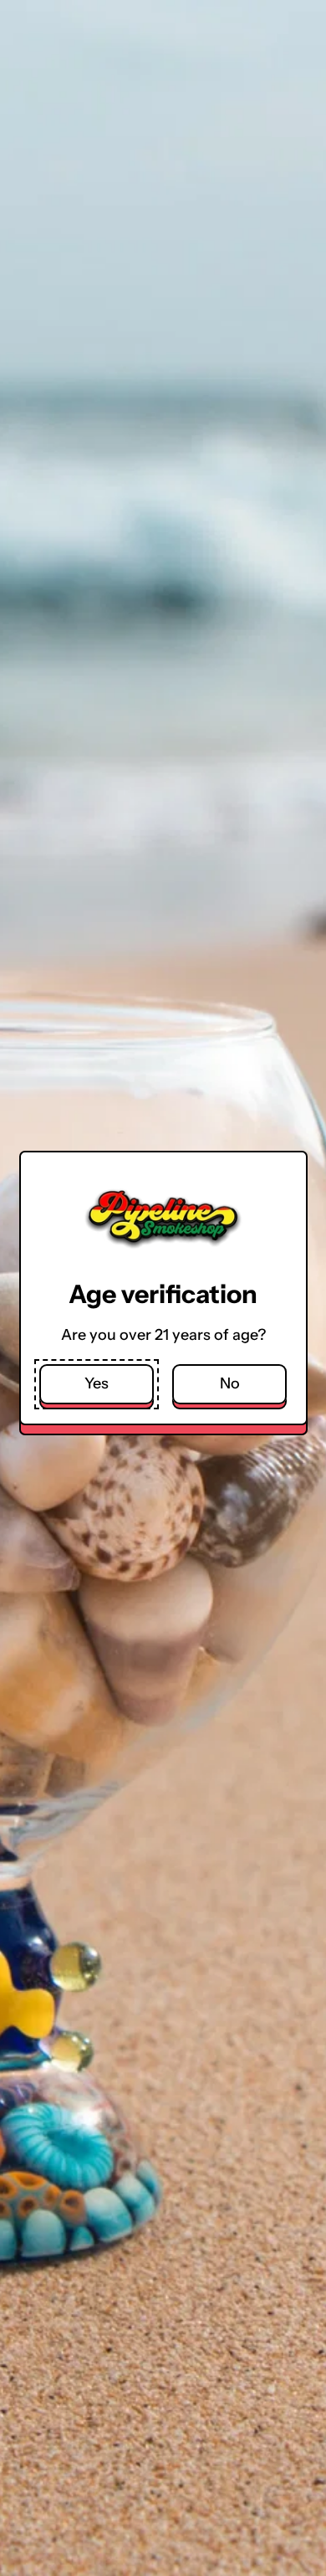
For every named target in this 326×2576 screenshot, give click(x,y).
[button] (97, 1385)
